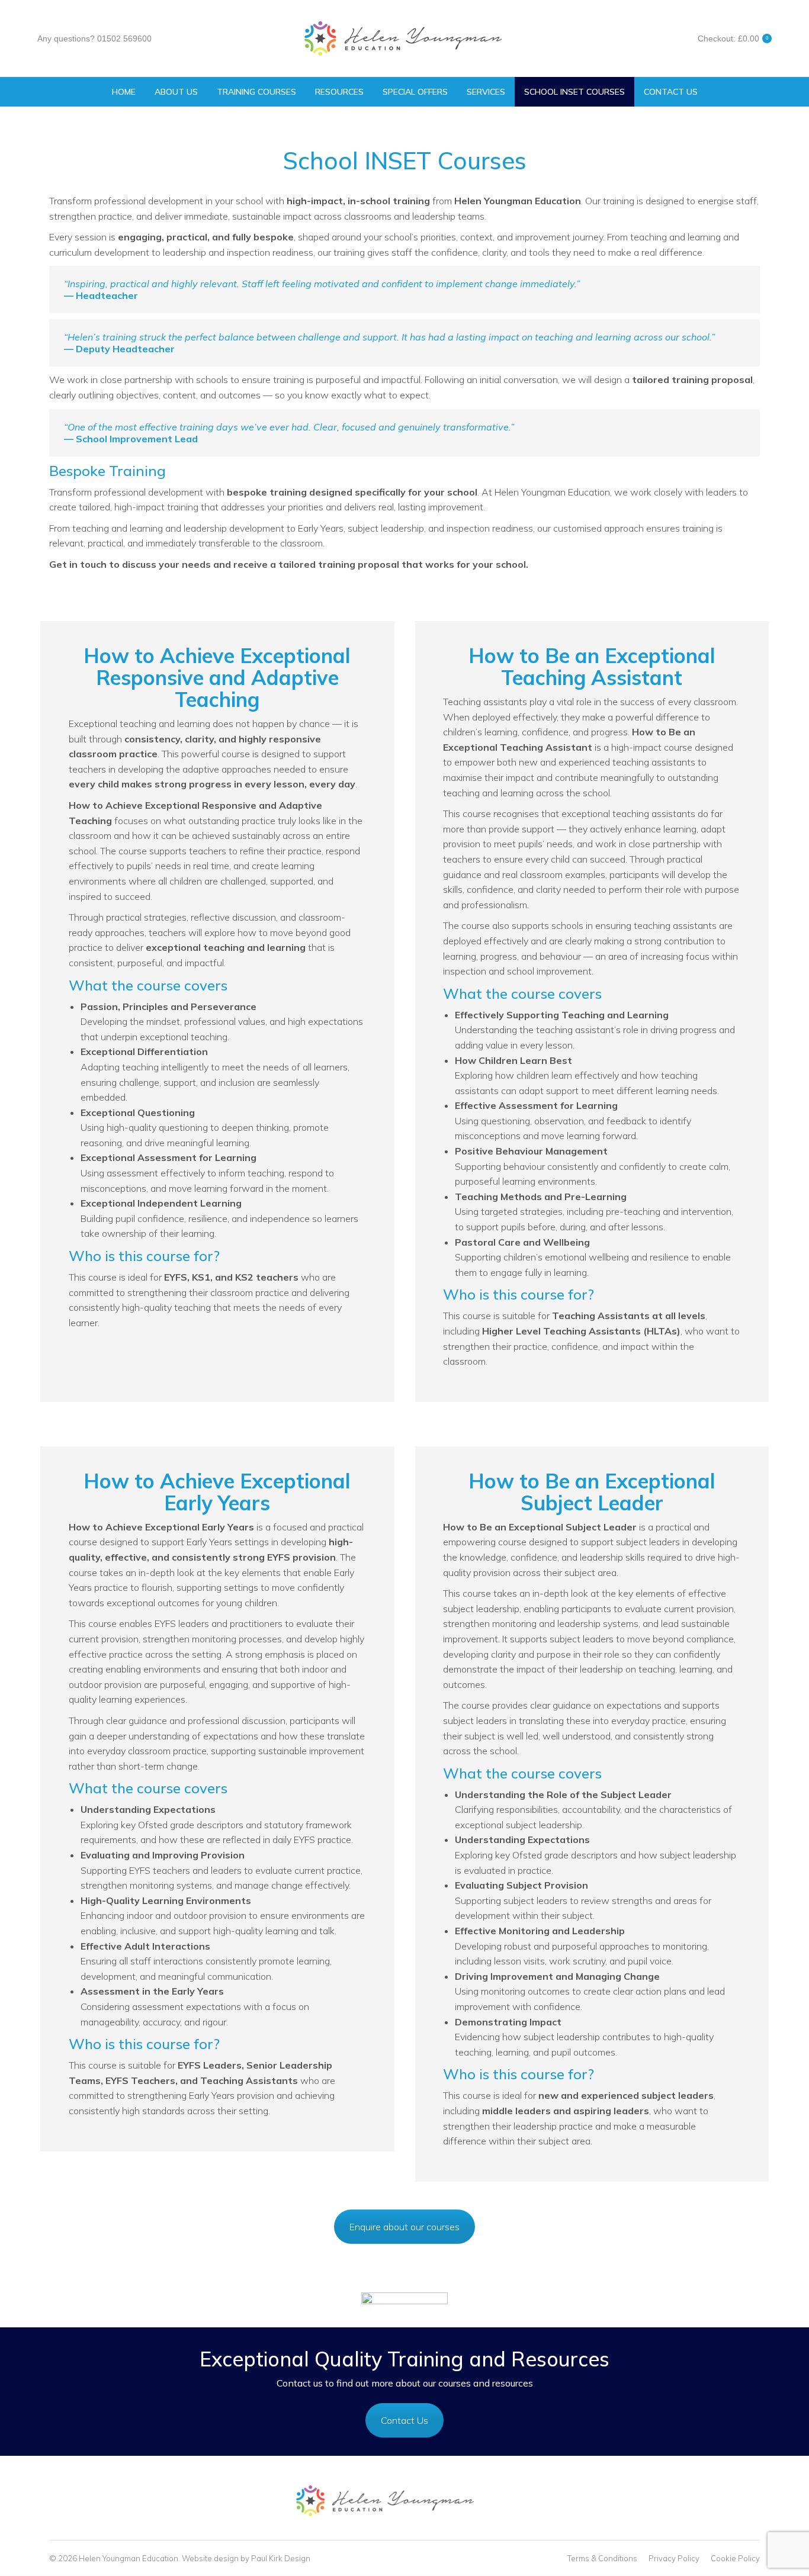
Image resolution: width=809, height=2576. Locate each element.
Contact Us (404, 2420)
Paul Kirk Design (281, 2558)
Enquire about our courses (404, 2227)
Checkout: (733, 38)
